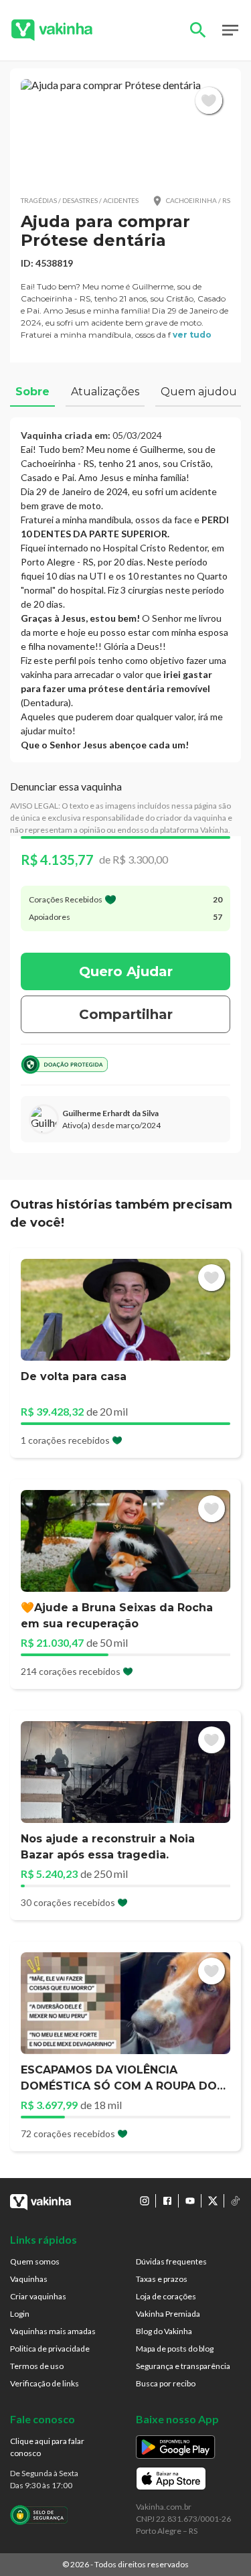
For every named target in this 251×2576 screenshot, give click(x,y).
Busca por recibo (166, 2383)
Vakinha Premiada (168, 2314)
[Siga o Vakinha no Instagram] (145, 2201)
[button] (125, 132)
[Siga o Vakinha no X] (213, 2201)
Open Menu (230, 30)
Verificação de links (45, 2383)
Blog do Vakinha (164, 2331)
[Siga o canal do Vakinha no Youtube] (190, 2201)
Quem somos (35, 2261)
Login (20, 2314)
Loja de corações (166, 2296)
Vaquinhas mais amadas (53, 2331)
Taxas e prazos (162, 2279)
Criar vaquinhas (38, 2296)
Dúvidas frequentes (171, 2261)
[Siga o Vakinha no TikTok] (236, 2201)
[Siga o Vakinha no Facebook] (167, 2201)
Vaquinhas (29, 2279)
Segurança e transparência (183, 2366)
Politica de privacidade (50, 2349)
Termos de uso (37, 2366)
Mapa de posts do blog (175, 2349)
